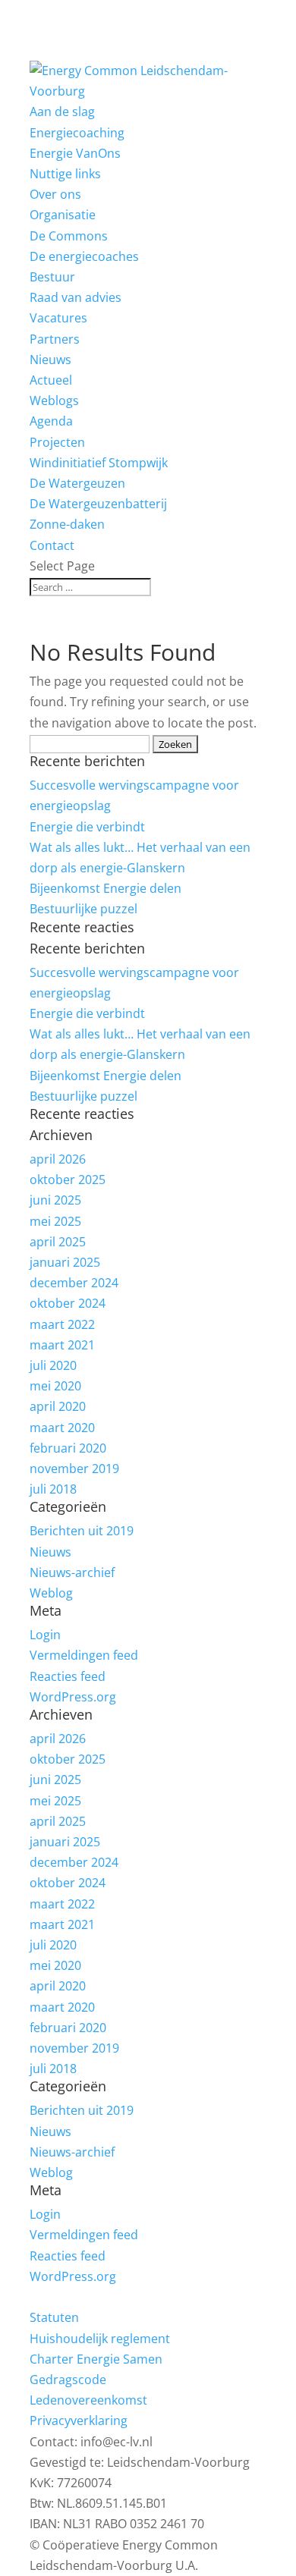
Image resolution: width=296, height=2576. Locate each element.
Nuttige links (65, 174)
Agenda (51, 421)
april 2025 (58, 1242)
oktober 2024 (68, 1303)
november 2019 (74, 1469)
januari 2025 (65, 1262)
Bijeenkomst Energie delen (105, 888)
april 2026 (58, 1159)
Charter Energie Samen (96, 2359)
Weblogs (54, 401)
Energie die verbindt (87, 827)
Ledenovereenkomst (88, 2400)
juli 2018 (53, 1489)
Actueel (51, 380)
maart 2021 (62, 1345)
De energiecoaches (84, 256)
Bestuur (52, 277)
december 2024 (74, 1283)
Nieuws (50, 1552)
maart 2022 (62, 1324)
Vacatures (58, 318)
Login (45, 1635)
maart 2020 (62, 1428)
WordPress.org (73, 1697)
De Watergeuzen (77, 483)
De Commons (69, 236)
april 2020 (58, 1406)
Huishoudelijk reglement (100, 2339)
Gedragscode (68, 2380)
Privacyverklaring (79, 2420)
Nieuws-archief (72, 1572)
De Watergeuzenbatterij (98, 504)
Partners (55, 339)
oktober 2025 (68, 1180)
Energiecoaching (77, 133)
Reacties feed (68, 1676)
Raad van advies (76, 297)
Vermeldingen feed (84, 1655)
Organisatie (63, 215)
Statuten (54, 2317)
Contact (52, 545)
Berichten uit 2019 (82, 1531)
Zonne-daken (67, 524)
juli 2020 (53, 1365)
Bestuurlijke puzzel (83, 909)
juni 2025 (55, 1200)
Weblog (51, 1593)
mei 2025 (55, 1221)
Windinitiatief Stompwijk (99, 463)
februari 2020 (68, 1448)
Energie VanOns (75, 153)
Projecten (57, 442)
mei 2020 (55, 1386)
